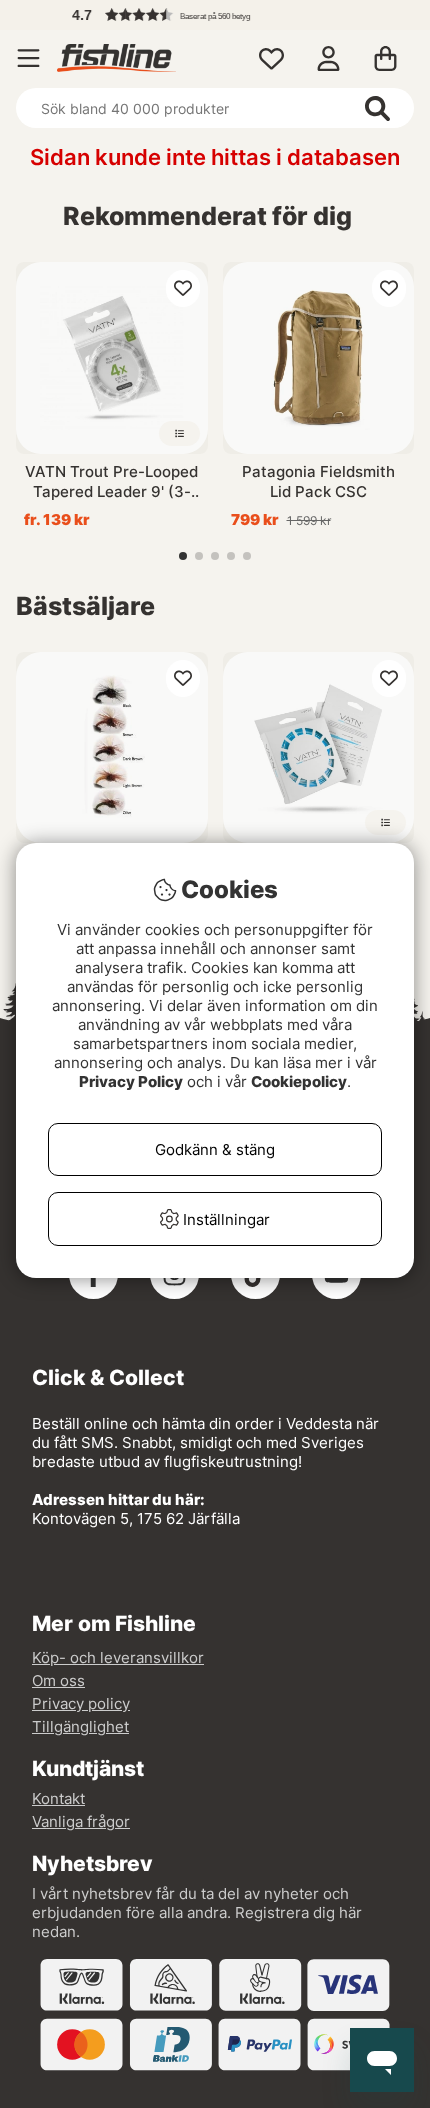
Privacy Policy (131, 1081)
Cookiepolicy (299, 1081)
